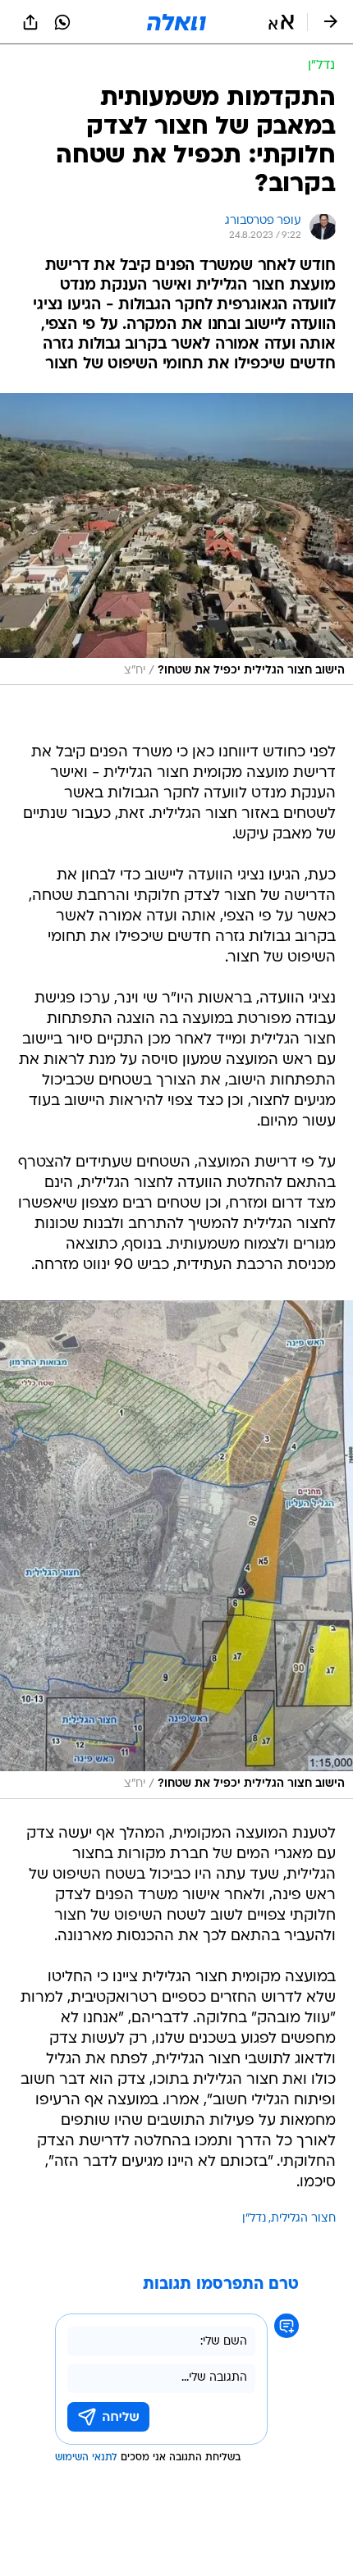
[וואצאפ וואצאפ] (62, 22)
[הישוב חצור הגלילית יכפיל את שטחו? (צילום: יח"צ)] (176, 539)
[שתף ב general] (30, 22)
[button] (281, 22)
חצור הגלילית (303, 2219)
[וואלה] (176, 22)
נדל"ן (254, 2219)
